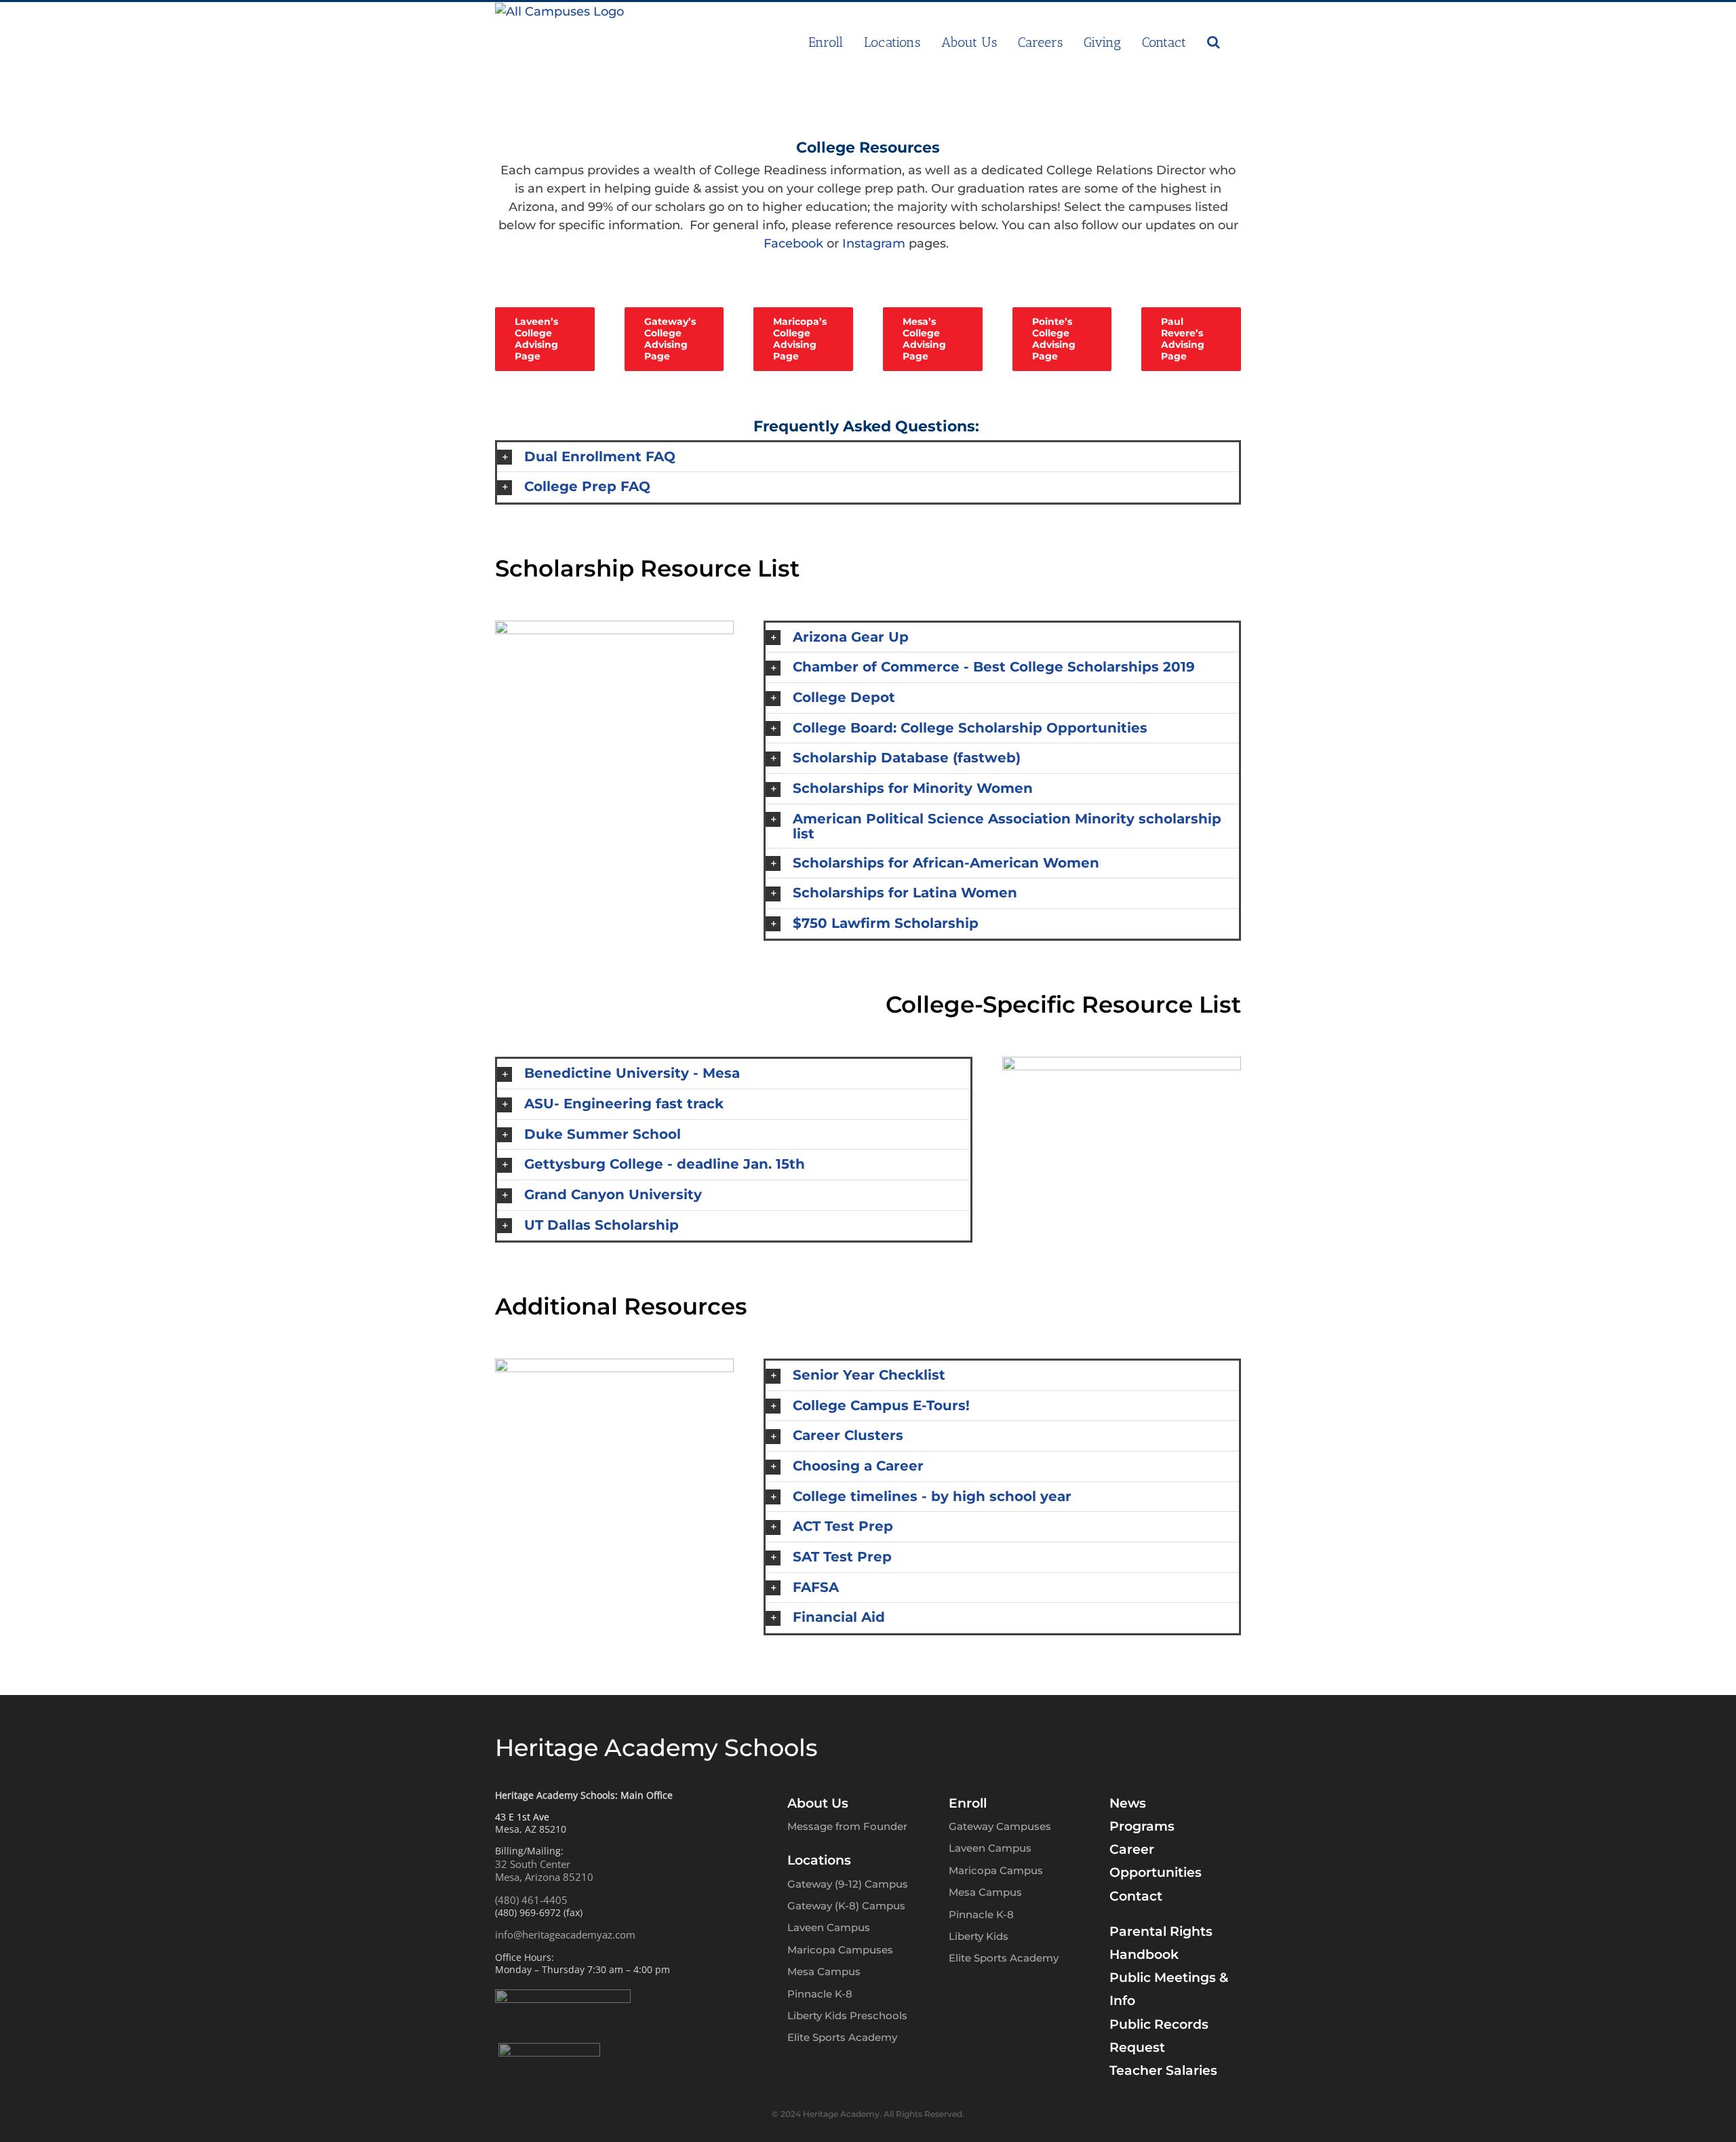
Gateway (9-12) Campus (848, 1884)
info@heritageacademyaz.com (565, 1934)
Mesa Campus (824, 1971)
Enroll (968, 1803)
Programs (1142, 1826)
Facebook (793, 244)
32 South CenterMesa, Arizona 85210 (544, 1871)
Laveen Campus (829, 1927)
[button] (1214, 42)
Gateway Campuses (1000, 1826)
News (1128, 1803)
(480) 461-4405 (531, 1900)
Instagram (874, 244)
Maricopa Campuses (840, 1950)
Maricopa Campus (996, 1870)
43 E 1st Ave (522, 1817)
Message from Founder (847, 1826)
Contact (1136, 1896)
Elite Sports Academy (842, 2037)
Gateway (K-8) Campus (846, 1906)
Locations (819, 1860)
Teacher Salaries (1163, 2070)
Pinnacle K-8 (820, 1994)
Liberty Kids (979, 1936)
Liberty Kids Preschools (847, 2016)
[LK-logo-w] (549, 2049)
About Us (818, 1803)
